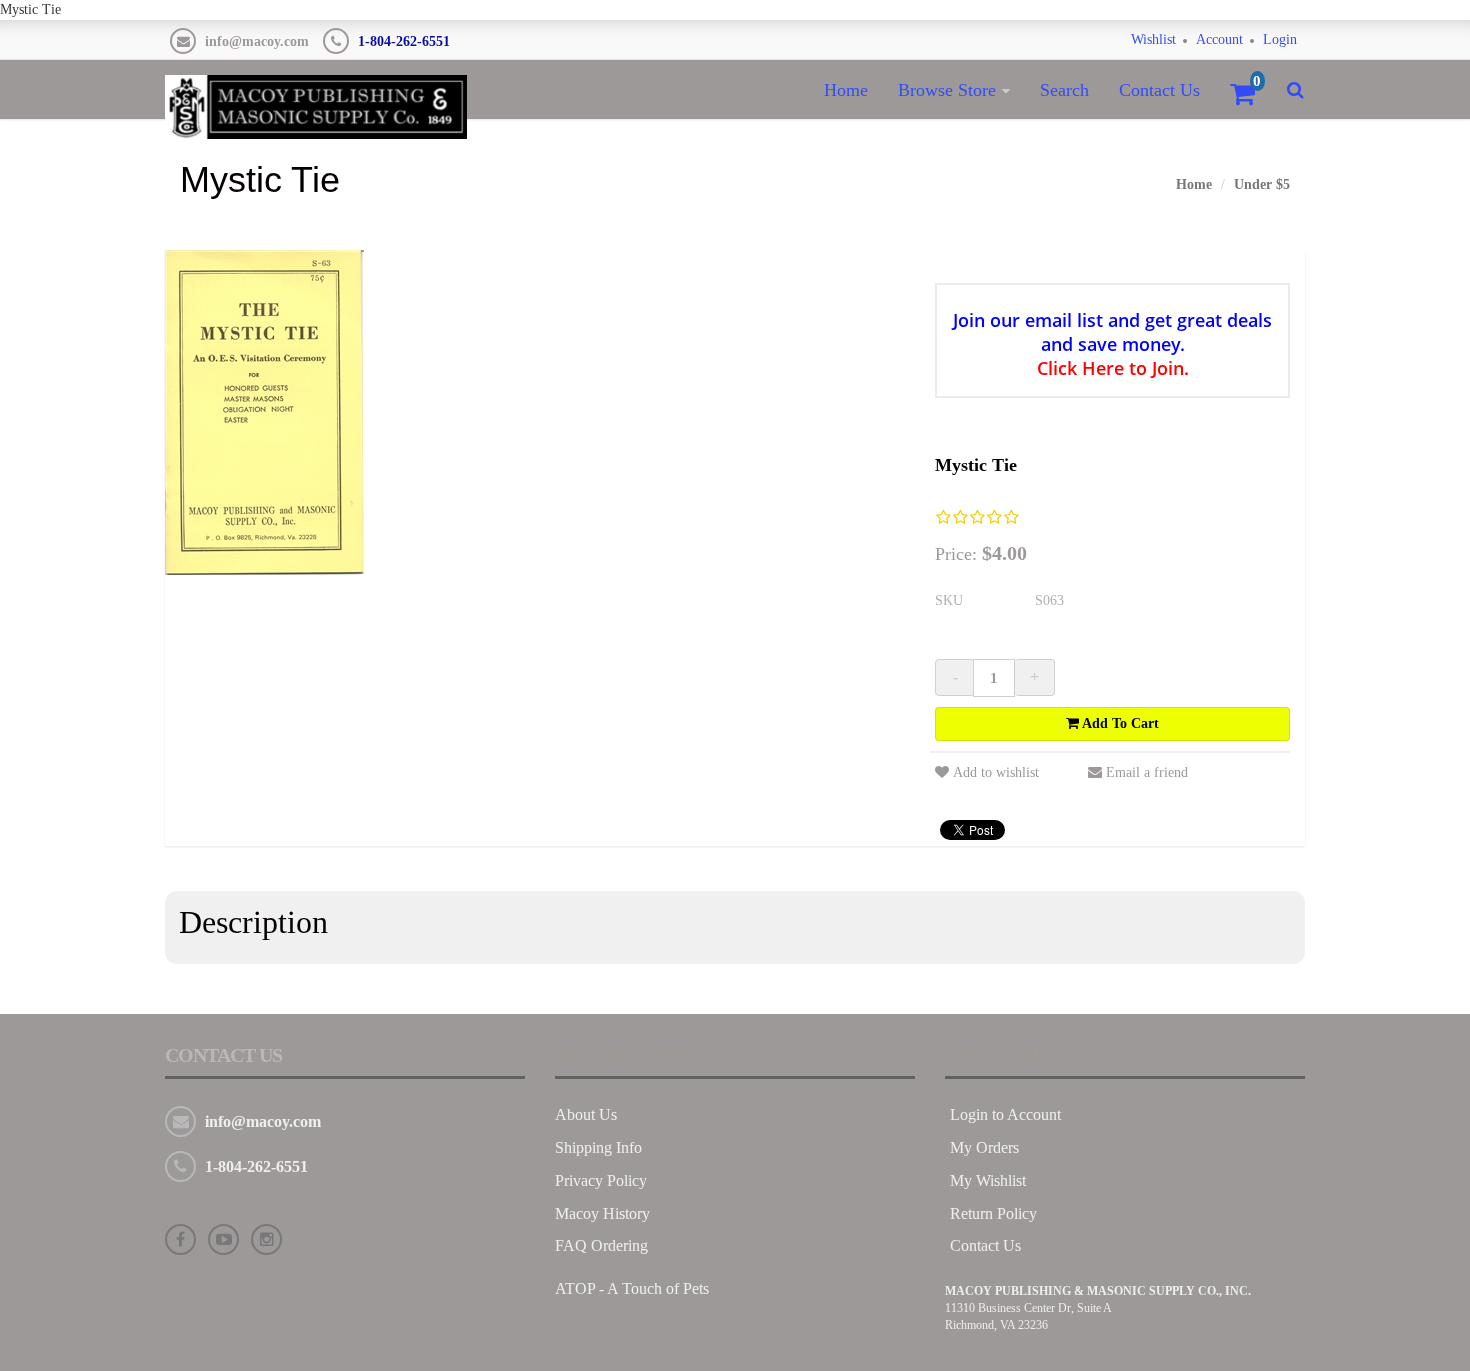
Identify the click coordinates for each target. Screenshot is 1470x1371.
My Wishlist (988, 1180)
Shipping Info (598, 1147)
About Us (586, 1114)
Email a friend (1147, 772)
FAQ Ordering (601, 1245)
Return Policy (993, 1213)
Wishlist (1153, 39)
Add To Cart (1119, 723)
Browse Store (947, 90)
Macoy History (602, 1213)
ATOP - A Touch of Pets (632, 1288)
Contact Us (1159, 90)
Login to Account (1005, 1114)
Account (1219, 39)
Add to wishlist (996, 772)
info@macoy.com (257, 41)
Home (846, 90)
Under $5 (1262, 184)
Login (1280, 39)
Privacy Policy (601, 1180)
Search (1064, 90)
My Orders (984, 1147)
